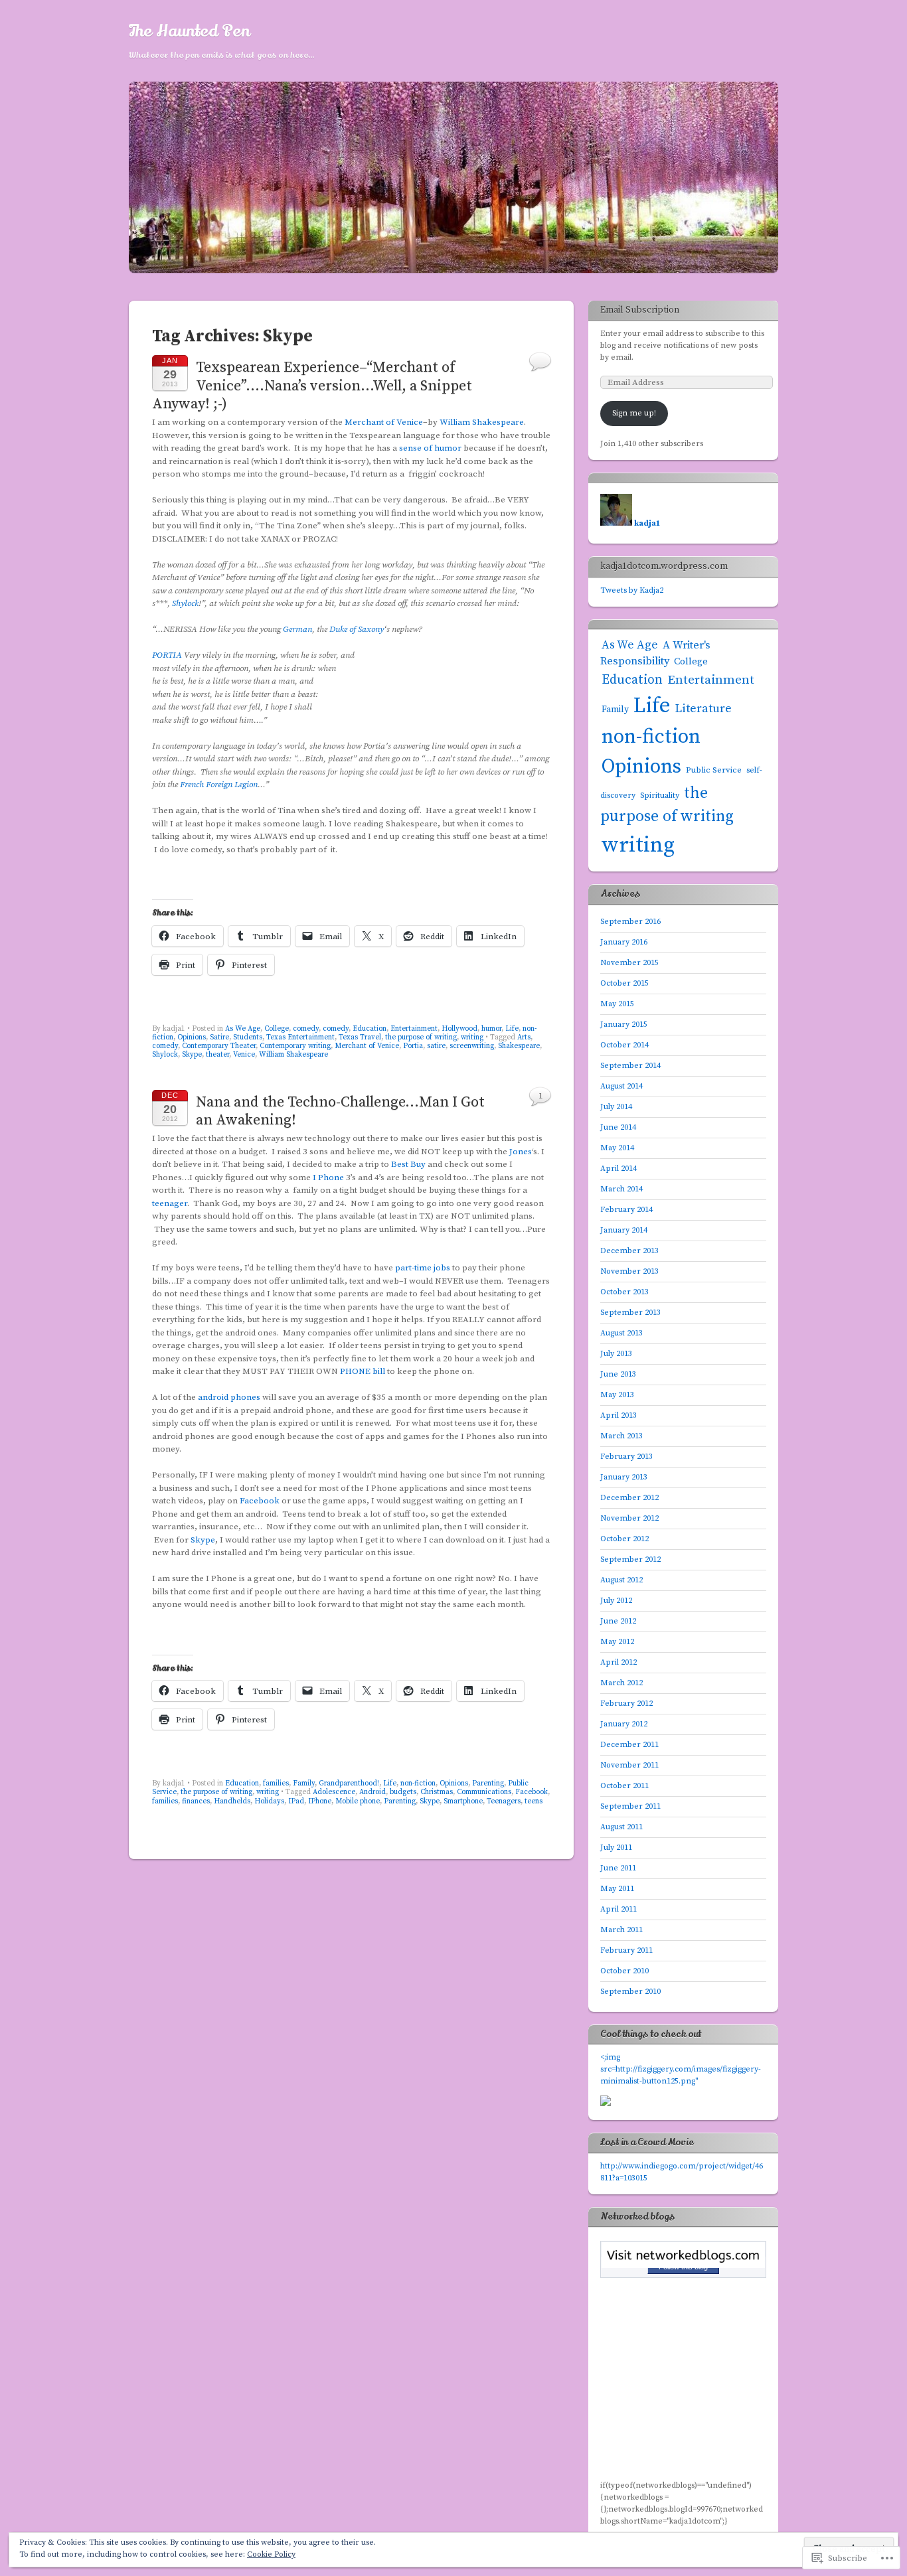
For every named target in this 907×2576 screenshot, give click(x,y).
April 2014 (618, 1169)
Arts (524, 1037)
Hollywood (459, 1029)
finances (196, 1801)
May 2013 (617, 1395)
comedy (306, 1029)
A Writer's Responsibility (655, 654)
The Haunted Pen (189, 31)
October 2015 (624, 983)
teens (534, 1801)
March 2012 (621, 1683)
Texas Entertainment (300, 1037)
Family (304, 1783)
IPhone (320, 1801)
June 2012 (618, 1621)
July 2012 (616, 1601)
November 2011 (629, 1765)
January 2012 (624, 1724)
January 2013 (624, 1477)
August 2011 (621, 1827)
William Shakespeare (482, 422)
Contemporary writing (295, 1046)
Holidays (269, 1801)
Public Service (714, 770)
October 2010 (624, 1971)
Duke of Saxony (357, 629)
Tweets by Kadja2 (632, 590)
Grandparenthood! (349, 1783)
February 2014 (626, 1210)
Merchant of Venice (384, 422)
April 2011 (618, 1909)
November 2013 (629, 1271)
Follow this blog (683, 2267)
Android (372, 1792)
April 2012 (618, 1662)
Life (512, 1029)
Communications (484, 1792)
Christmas (437, 1792)
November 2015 (629, 963)
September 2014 (630, 1066)
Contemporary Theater (219, 1046)
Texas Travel (360, 1037)
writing (472, 1037)
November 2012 (629, 1518)
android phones (229, 1397)
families (276, 1783)
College (277, 1029)
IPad (296, 1801)
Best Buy (408, 1164)
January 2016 (624, 942)
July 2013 (616, 1354)
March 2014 (621, 1189)
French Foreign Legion (219, 785)
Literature (703, 709)
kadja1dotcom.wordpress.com (664, 566)
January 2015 (624, 1024)
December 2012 (629, 1498)
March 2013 (621, 1436)
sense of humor (430, 448)
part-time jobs (423, 1268)
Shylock (185, 603)
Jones (521, 1152)
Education (370, 1029)
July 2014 (616, 1107)
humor (491, 1029)
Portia (413, 1046)
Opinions (192, 1037)
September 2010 (630, 1992)
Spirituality (660, 796)
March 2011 (621, 1930)
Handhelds (232, 1801)
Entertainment (414, 1029)
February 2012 (626, 1704)
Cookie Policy (271, 2554)
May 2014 (617, 1148)
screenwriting (472, 1046)
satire (436, 1046)
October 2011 (624, 1786)
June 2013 (618, 1374)
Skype (192, 1055)
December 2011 (629, 1745)
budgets (403, 1792)
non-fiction (418, 1783)
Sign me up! (634, 413)
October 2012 (624, 1539)
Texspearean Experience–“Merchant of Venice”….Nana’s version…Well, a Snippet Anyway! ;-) (312, 386)
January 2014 (624, 1230)
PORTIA (167, 655)
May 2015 (617, 1004)
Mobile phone (358, 1801)
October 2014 (624, 1045)
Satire (219, 1037)
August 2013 (621, 1333)
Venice (244, 1055)
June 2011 (618, 1868)
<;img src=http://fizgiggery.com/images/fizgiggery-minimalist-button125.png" (681, 2069)
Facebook (260, 1501)
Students (248, 1037)
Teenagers (504, 1801)
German (297, 629)
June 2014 (618, 1127)
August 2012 (621, 1580)
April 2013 (618, 1415)
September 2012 (630, 1559)
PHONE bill (363, 1371)
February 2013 (626, 1457)
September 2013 (630, 1313)
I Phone (328, 1177)
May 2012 (617, 1642)
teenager (170, 1203)
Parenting (488, 1783)
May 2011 (617, 1889)
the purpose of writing (421, 1037)
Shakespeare (519, 1046)
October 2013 (624, 1292)
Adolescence (334, 1792)
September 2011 (630, 1806)
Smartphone (463, 1801)
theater (217, 1055)
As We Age (243, 1029)
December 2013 (629, 1251)
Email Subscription (640, 310)
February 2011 (626, 1950)
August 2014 (621, 1086)
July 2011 (616, 1848)
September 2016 (630, 922)
